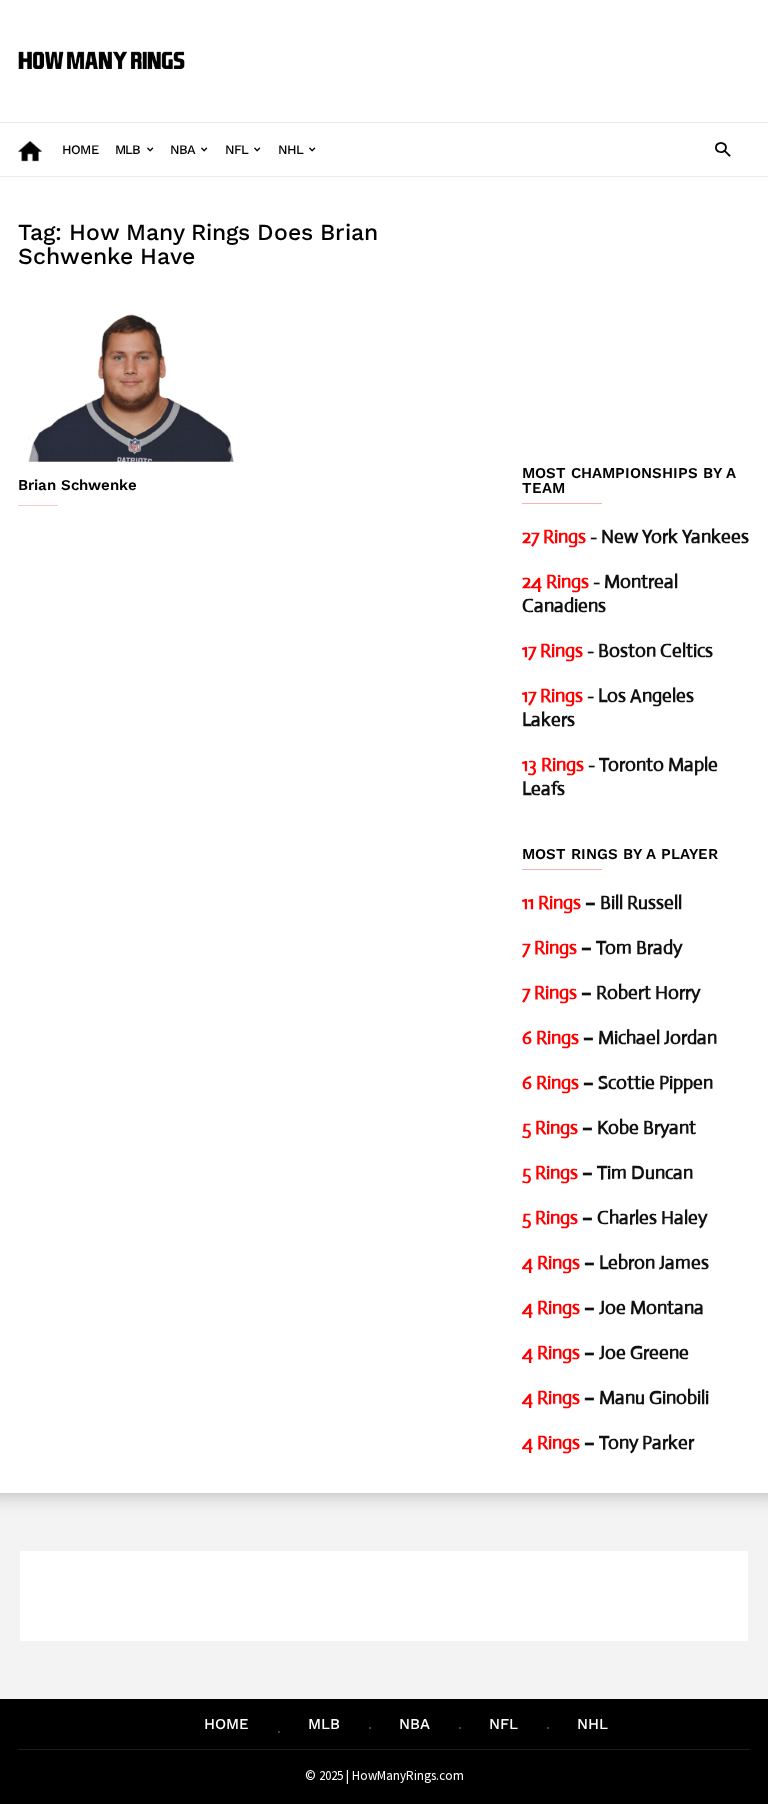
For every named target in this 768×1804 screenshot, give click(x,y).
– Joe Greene (605, 1352)
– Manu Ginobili (615, 1397)
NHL (291, 149)
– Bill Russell (602, 902)
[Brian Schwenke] (132, 378)
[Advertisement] (478, 46)
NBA (183, 149)
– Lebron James (615, 1262)
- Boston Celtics (617, 650)
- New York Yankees (635, 536)
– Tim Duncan (607, 1172)
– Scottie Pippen (617, 1082)
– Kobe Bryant (609, 1127)
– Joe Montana (613, 1307)
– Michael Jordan (619, 1037)
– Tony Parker (608, 1442)
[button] (722, 148)
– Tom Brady (602, 947)
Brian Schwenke (77, 485)
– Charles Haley (614, 1217)
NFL (237, 149)
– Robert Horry (611, 992)
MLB (128, 149)
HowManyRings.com (408, 1775)
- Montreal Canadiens (600, 593)
